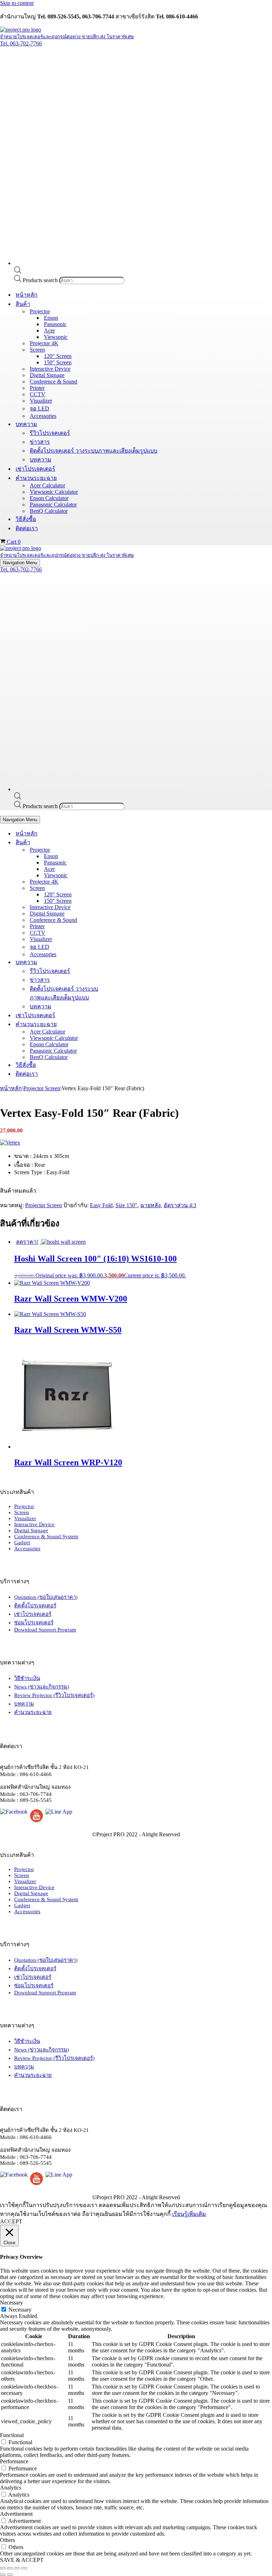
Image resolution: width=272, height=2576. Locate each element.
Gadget (22, 1542)
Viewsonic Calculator (54, 492)
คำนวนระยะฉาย (33, 1712)
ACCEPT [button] (11, 2221)
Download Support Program (45, 1630)
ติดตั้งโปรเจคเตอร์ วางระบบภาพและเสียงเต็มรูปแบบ (93, 451)
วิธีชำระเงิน (27, 1678)
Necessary (20, 2310)
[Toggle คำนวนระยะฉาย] (124, 1024)
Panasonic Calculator (53, 505)
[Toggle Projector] (124, 850)
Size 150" (126, 1205)
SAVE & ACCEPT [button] (22, 2560)
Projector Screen (42, 1088)
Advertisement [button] (16, 2514)
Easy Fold (101, 1205)
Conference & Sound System (46, 1536)
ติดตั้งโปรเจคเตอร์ (35, 1606)
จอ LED (39, 408)
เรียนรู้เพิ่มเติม (189, 2214)
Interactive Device (50, 369)
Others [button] (7, 2540)
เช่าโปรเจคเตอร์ (35, 469)
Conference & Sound (53, 382)
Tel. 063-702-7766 (21, 43)
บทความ (41, 460)
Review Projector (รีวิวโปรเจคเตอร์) (54, 1695)
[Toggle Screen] (124, 888)
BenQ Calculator (49, 511)
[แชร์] (17, 2568)
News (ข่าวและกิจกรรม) (42, 1687)
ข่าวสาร (40, 442)
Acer (49, 331)
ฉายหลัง (151, 1205)
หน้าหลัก (27, 295)
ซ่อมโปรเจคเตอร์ (34, 1623)
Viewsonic (56, 337)
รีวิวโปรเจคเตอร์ (50, 433)
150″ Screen (58, 362)
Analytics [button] (11, 2488)
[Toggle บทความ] (124, 962)
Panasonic (55, 324)
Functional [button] (12, 2435)
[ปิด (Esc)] (24, 2568)
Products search (41, 280)
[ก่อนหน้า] (3, 2575)
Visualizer (41, 401)
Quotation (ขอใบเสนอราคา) (46, 1597)
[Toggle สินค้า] (124, 842)
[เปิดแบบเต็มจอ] (10, 2568)
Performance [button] (14, 2461)
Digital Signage (47, 375)
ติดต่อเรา (27, 528)
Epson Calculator (49, 498)
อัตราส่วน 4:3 (180, 1205)
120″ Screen (58, 356)
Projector (24, 1506)
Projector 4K (44, 343)
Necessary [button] (12, 2303)
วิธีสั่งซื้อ (26, 519)
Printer (37, 388)
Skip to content (17, 3)
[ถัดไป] (10, 2575)
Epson (51, 318)
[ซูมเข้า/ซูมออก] (3, 2568)
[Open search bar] (18, 272)
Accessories (43, 416)
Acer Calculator (47, 485)
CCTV (38, 394)
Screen (22, 1512)
